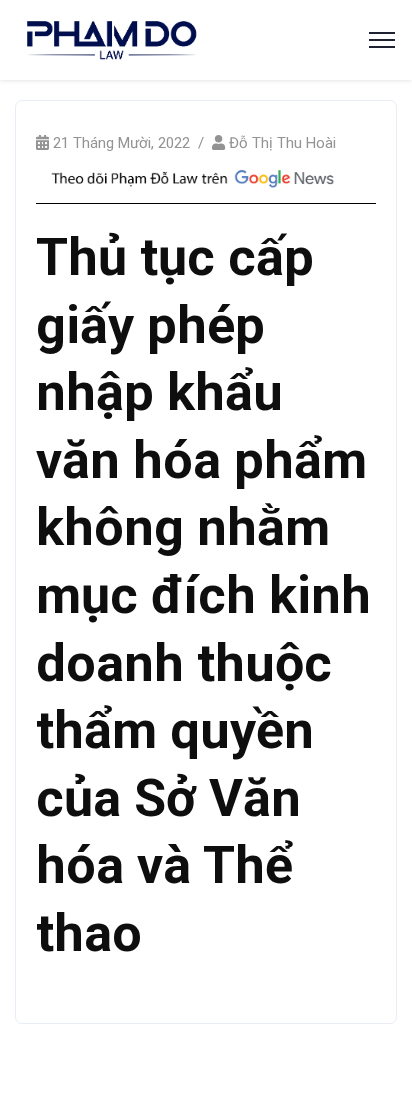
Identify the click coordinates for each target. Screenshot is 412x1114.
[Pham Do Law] (111, 38)
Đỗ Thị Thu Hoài (282, 143)
